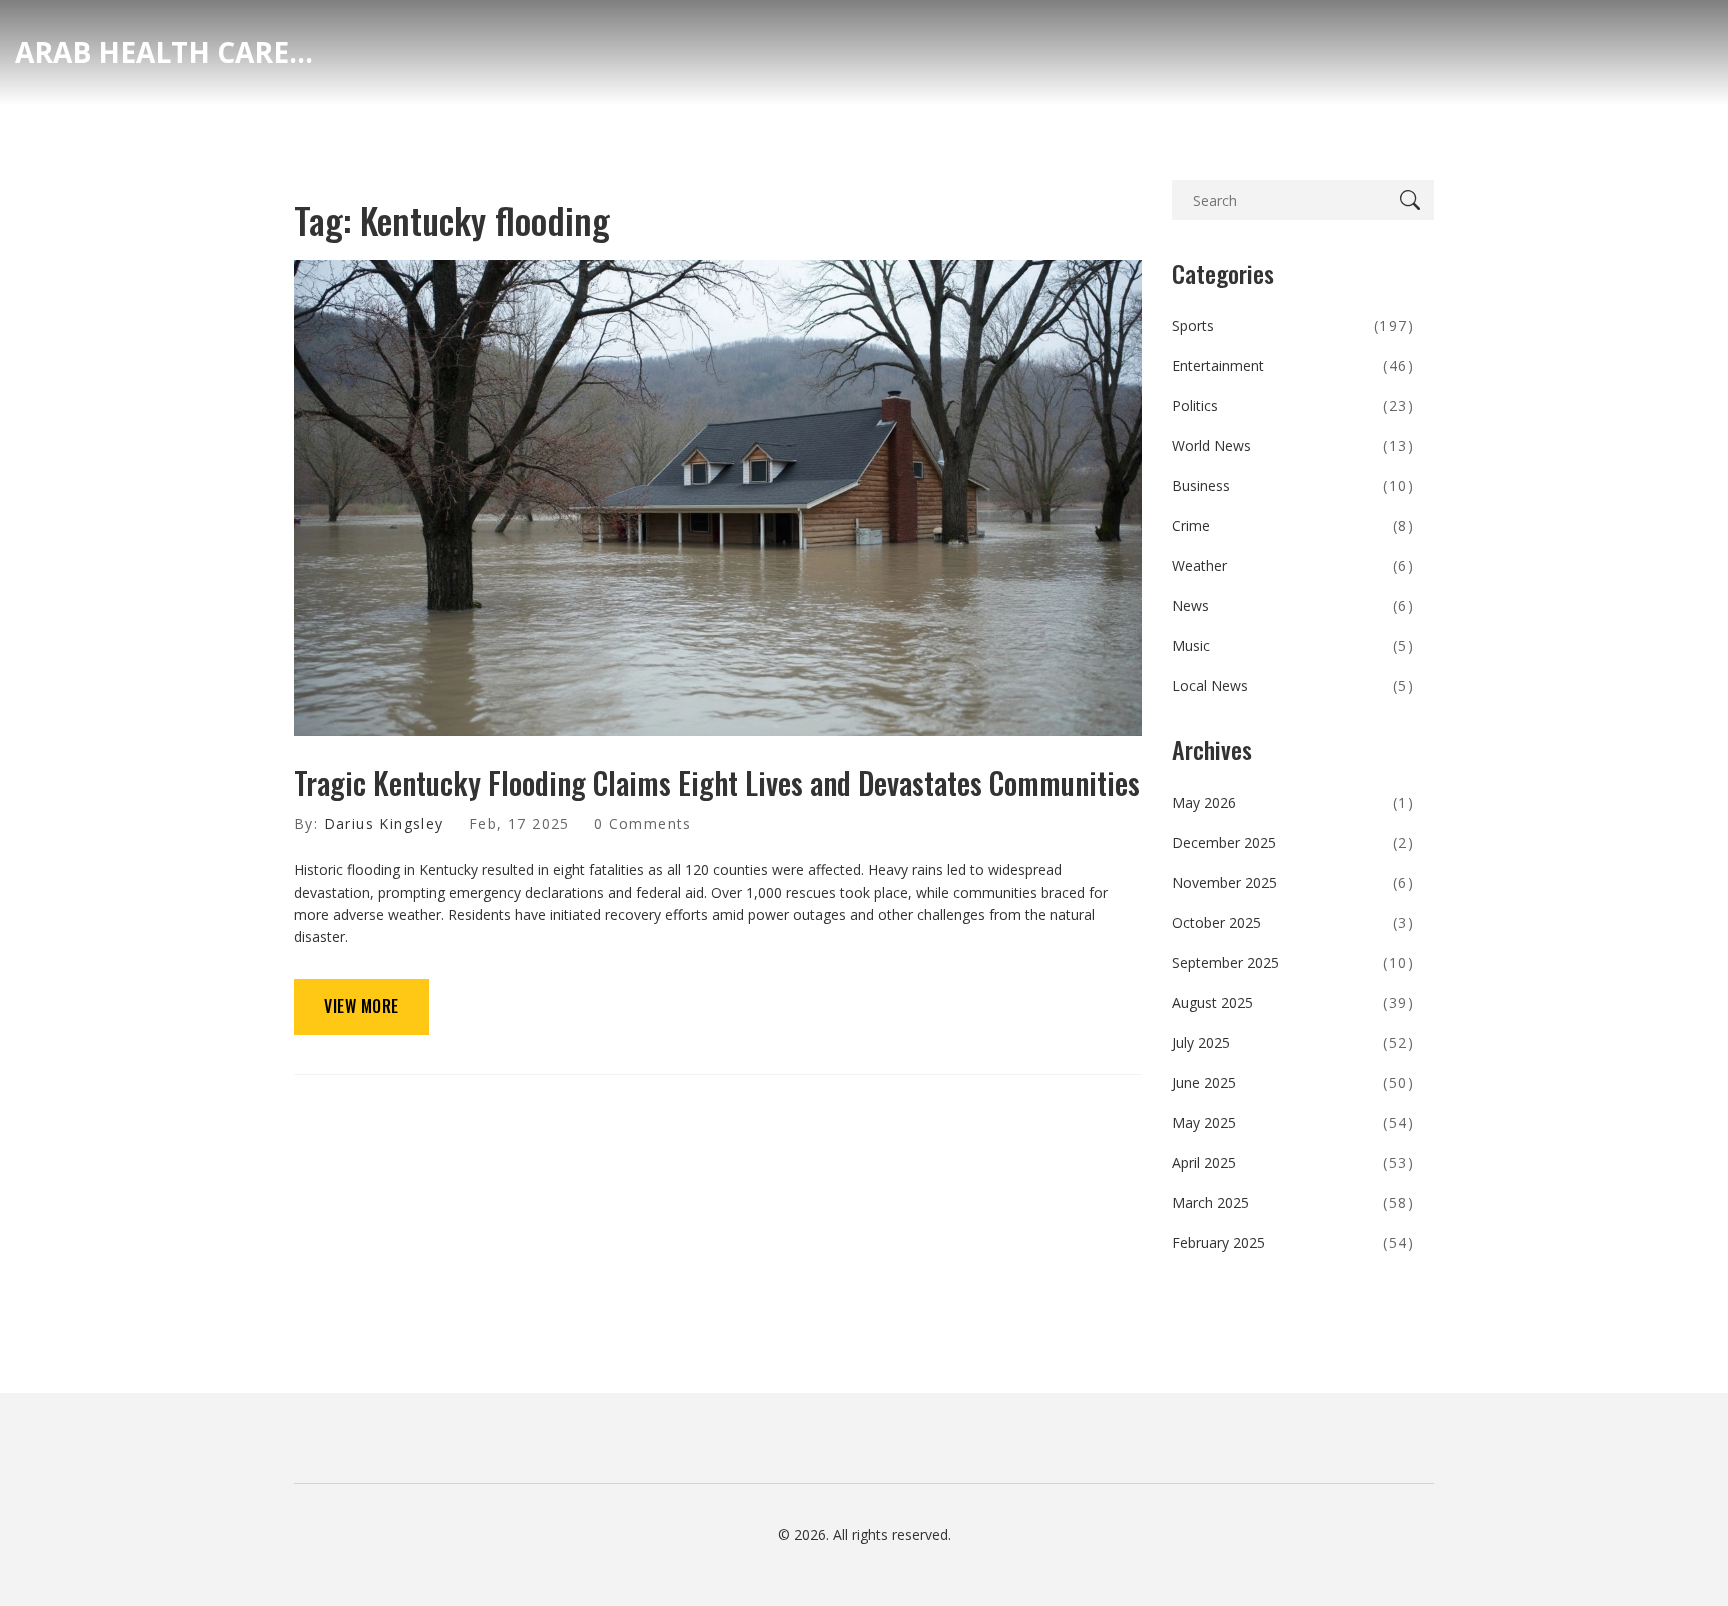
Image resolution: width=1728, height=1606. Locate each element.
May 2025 (1293, 1122)
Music (1293, 645)
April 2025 (1293, 1162)
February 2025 (1293, 1242)
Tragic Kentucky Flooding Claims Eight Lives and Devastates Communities (717, 782)
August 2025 (1293, 1002)
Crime (1293, 525)
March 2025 (1293, 1202)
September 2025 (1293, 962)
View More (361, 1006)
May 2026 (1293, 802)
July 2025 (1293, 1042)
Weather (1293, 565)
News (1293, 605)
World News (1293, 445)
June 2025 (1293, 1082)
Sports (1293, 325)
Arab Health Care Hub (165, 52)
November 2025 (1293, 882)
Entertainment (1293, 365)
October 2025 (1293, 922)
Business (1293, 485)
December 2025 (1293, 842)
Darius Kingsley (384, 823)
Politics (1293, 405)
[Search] (1414, 200)
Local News (1293, 685)
